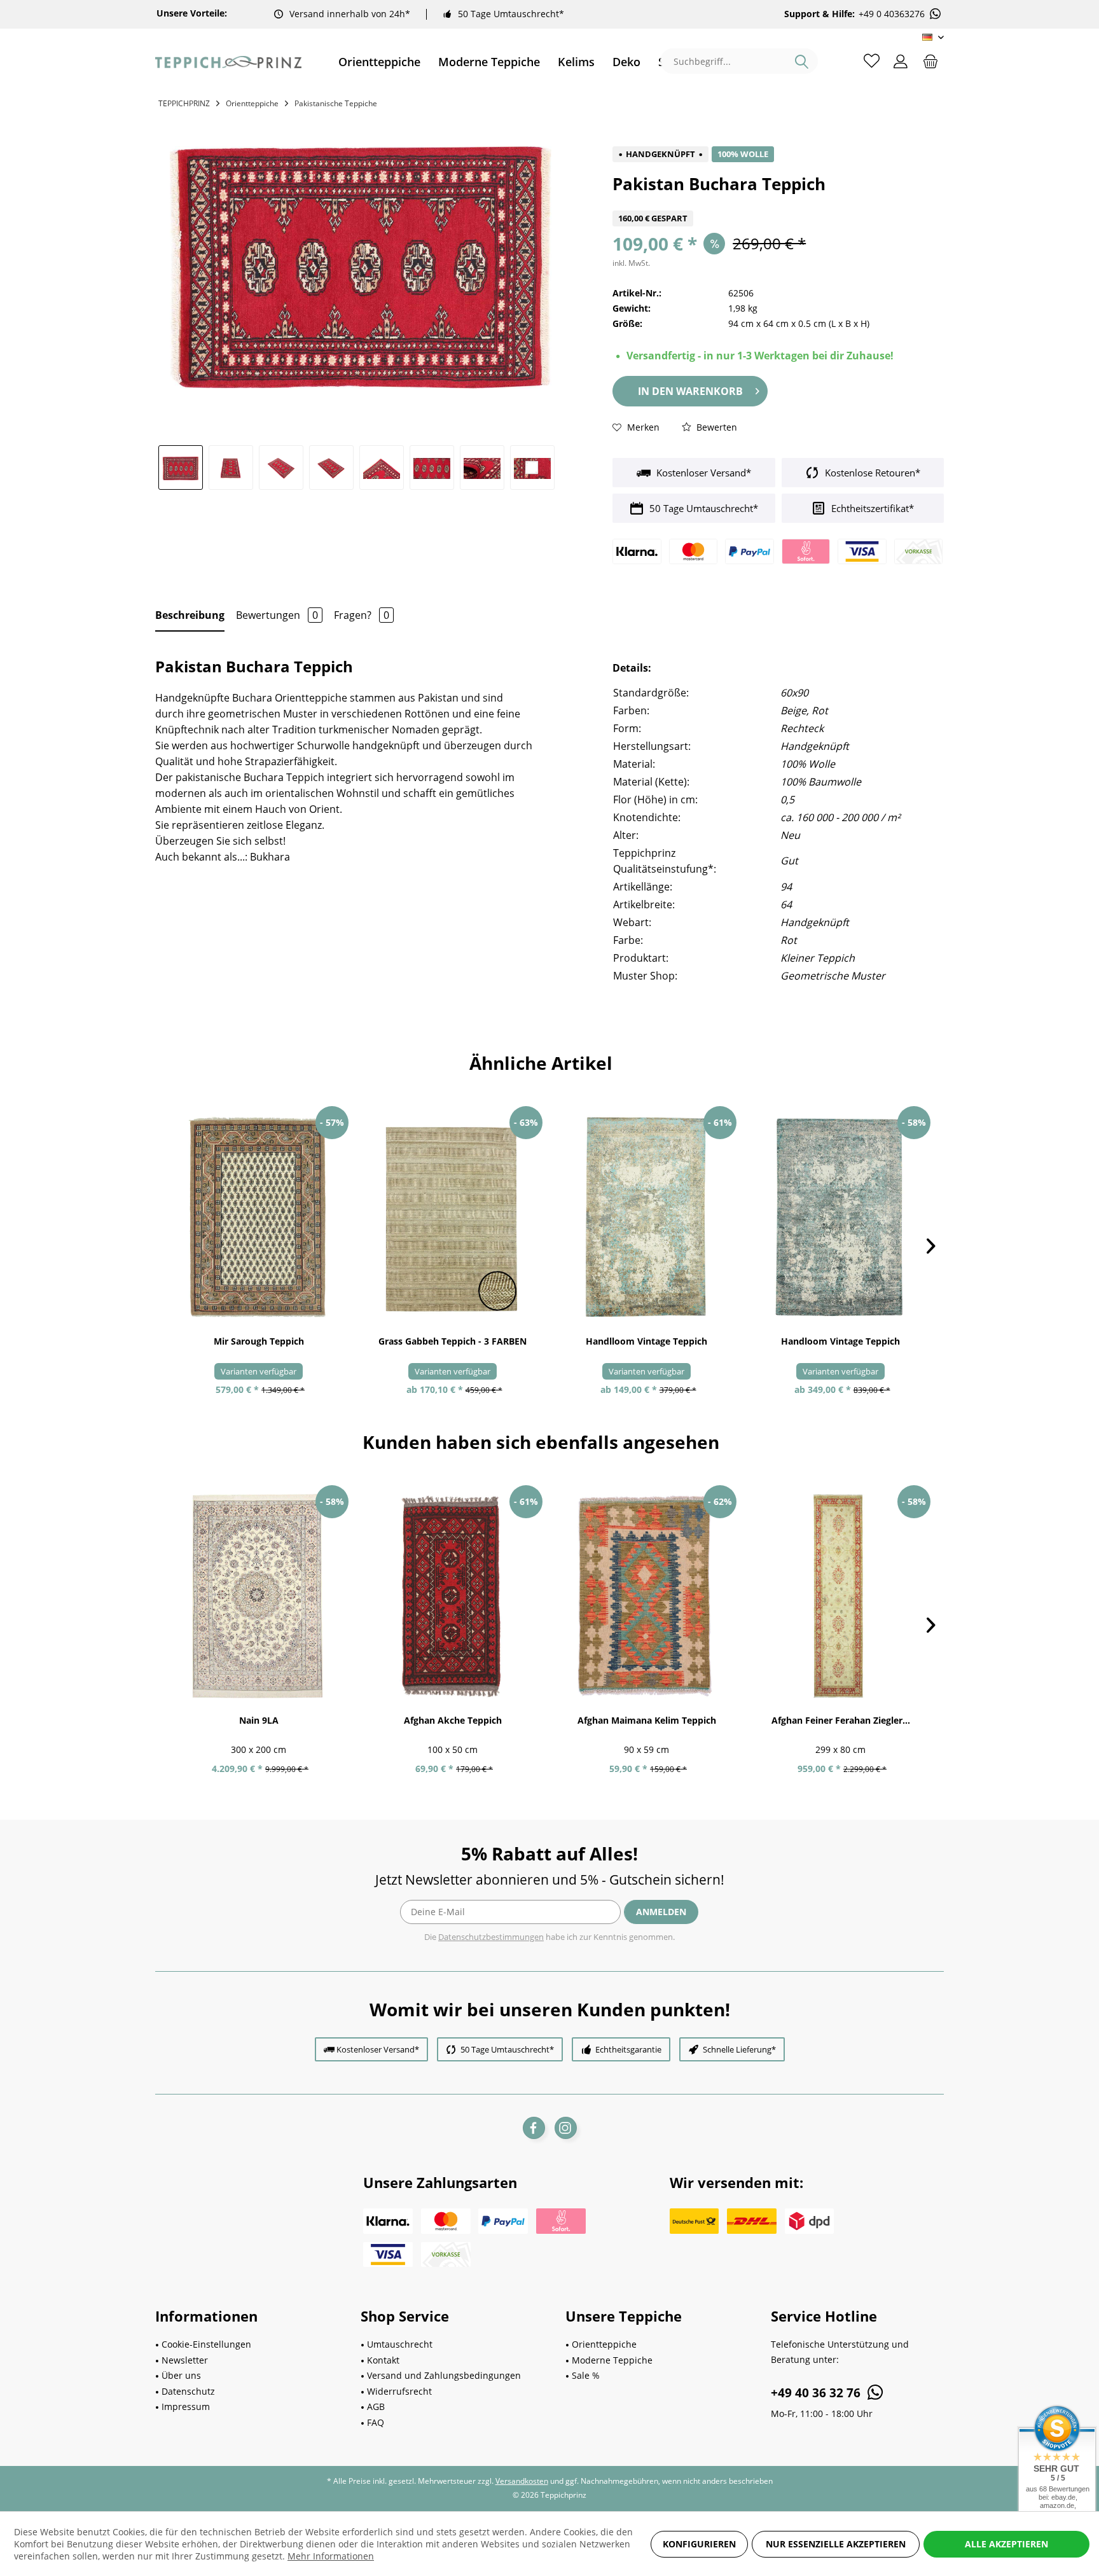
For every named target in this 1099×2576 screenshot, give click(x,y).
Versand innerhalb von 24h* (350, 14)
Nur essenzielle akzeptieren (836, 2544)
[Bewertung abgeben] (778, 203)
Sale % (586, 2375)
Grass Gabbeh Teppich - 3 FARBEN (453, 1341)
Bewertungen (277, 615)
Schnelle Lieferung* (739, 2049)
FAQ (376, 2422)
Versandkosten (522, 2481)
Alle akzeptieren (1006, 2544)
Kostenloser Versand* (702, 473)
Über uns (181, 2375)
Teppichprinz (184, 103)
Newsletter (185, 2360)
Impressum (186, 2406)
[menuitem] (379, 62)
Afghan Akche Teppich (453, 1720)
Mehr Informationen (331, 2556)
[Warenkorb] (930, 60)
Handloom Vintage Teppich (840, 1341)
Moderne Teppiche (612, 2360)
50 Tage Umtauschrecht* (511, 14)
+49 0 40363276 (892, 14)
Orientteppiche (604, 2344)
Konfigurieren (699, 2544)
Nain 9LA (259, 1720)
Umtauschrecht (400, 2344)
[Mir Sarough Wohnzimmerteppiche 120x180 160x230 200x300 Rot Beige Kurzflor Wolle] (259, 1217)
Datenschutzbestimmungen (491, 1937)
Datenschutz (188, 2391)
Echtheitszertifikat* (871, 508)
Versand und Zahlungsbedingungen (444, 2375)
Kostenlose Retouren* (871, 473)
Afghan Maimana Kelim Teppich (647, 1720)
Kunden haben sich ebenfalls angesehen (541, 1442)
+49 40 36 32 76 (817, 2393)
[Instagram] (566, 2128)
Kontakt (383, 2360)
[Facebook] (534, 2128)
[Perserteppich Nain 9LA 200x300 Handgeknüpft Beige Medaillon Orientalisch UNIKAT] (259, 1596)
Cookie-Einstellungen (206, 2344)
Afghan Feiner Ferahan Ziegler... (841, 1720)
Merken (642, 427)
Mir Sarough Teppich (259, 1341)
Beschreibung (190, 615)
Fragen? (362, 615)
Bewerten (715, 427)
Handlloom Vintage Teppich (646, 1341)
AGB (376, 2406)
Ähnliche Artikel (541, 1063)
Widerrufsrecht (399, 2391)
